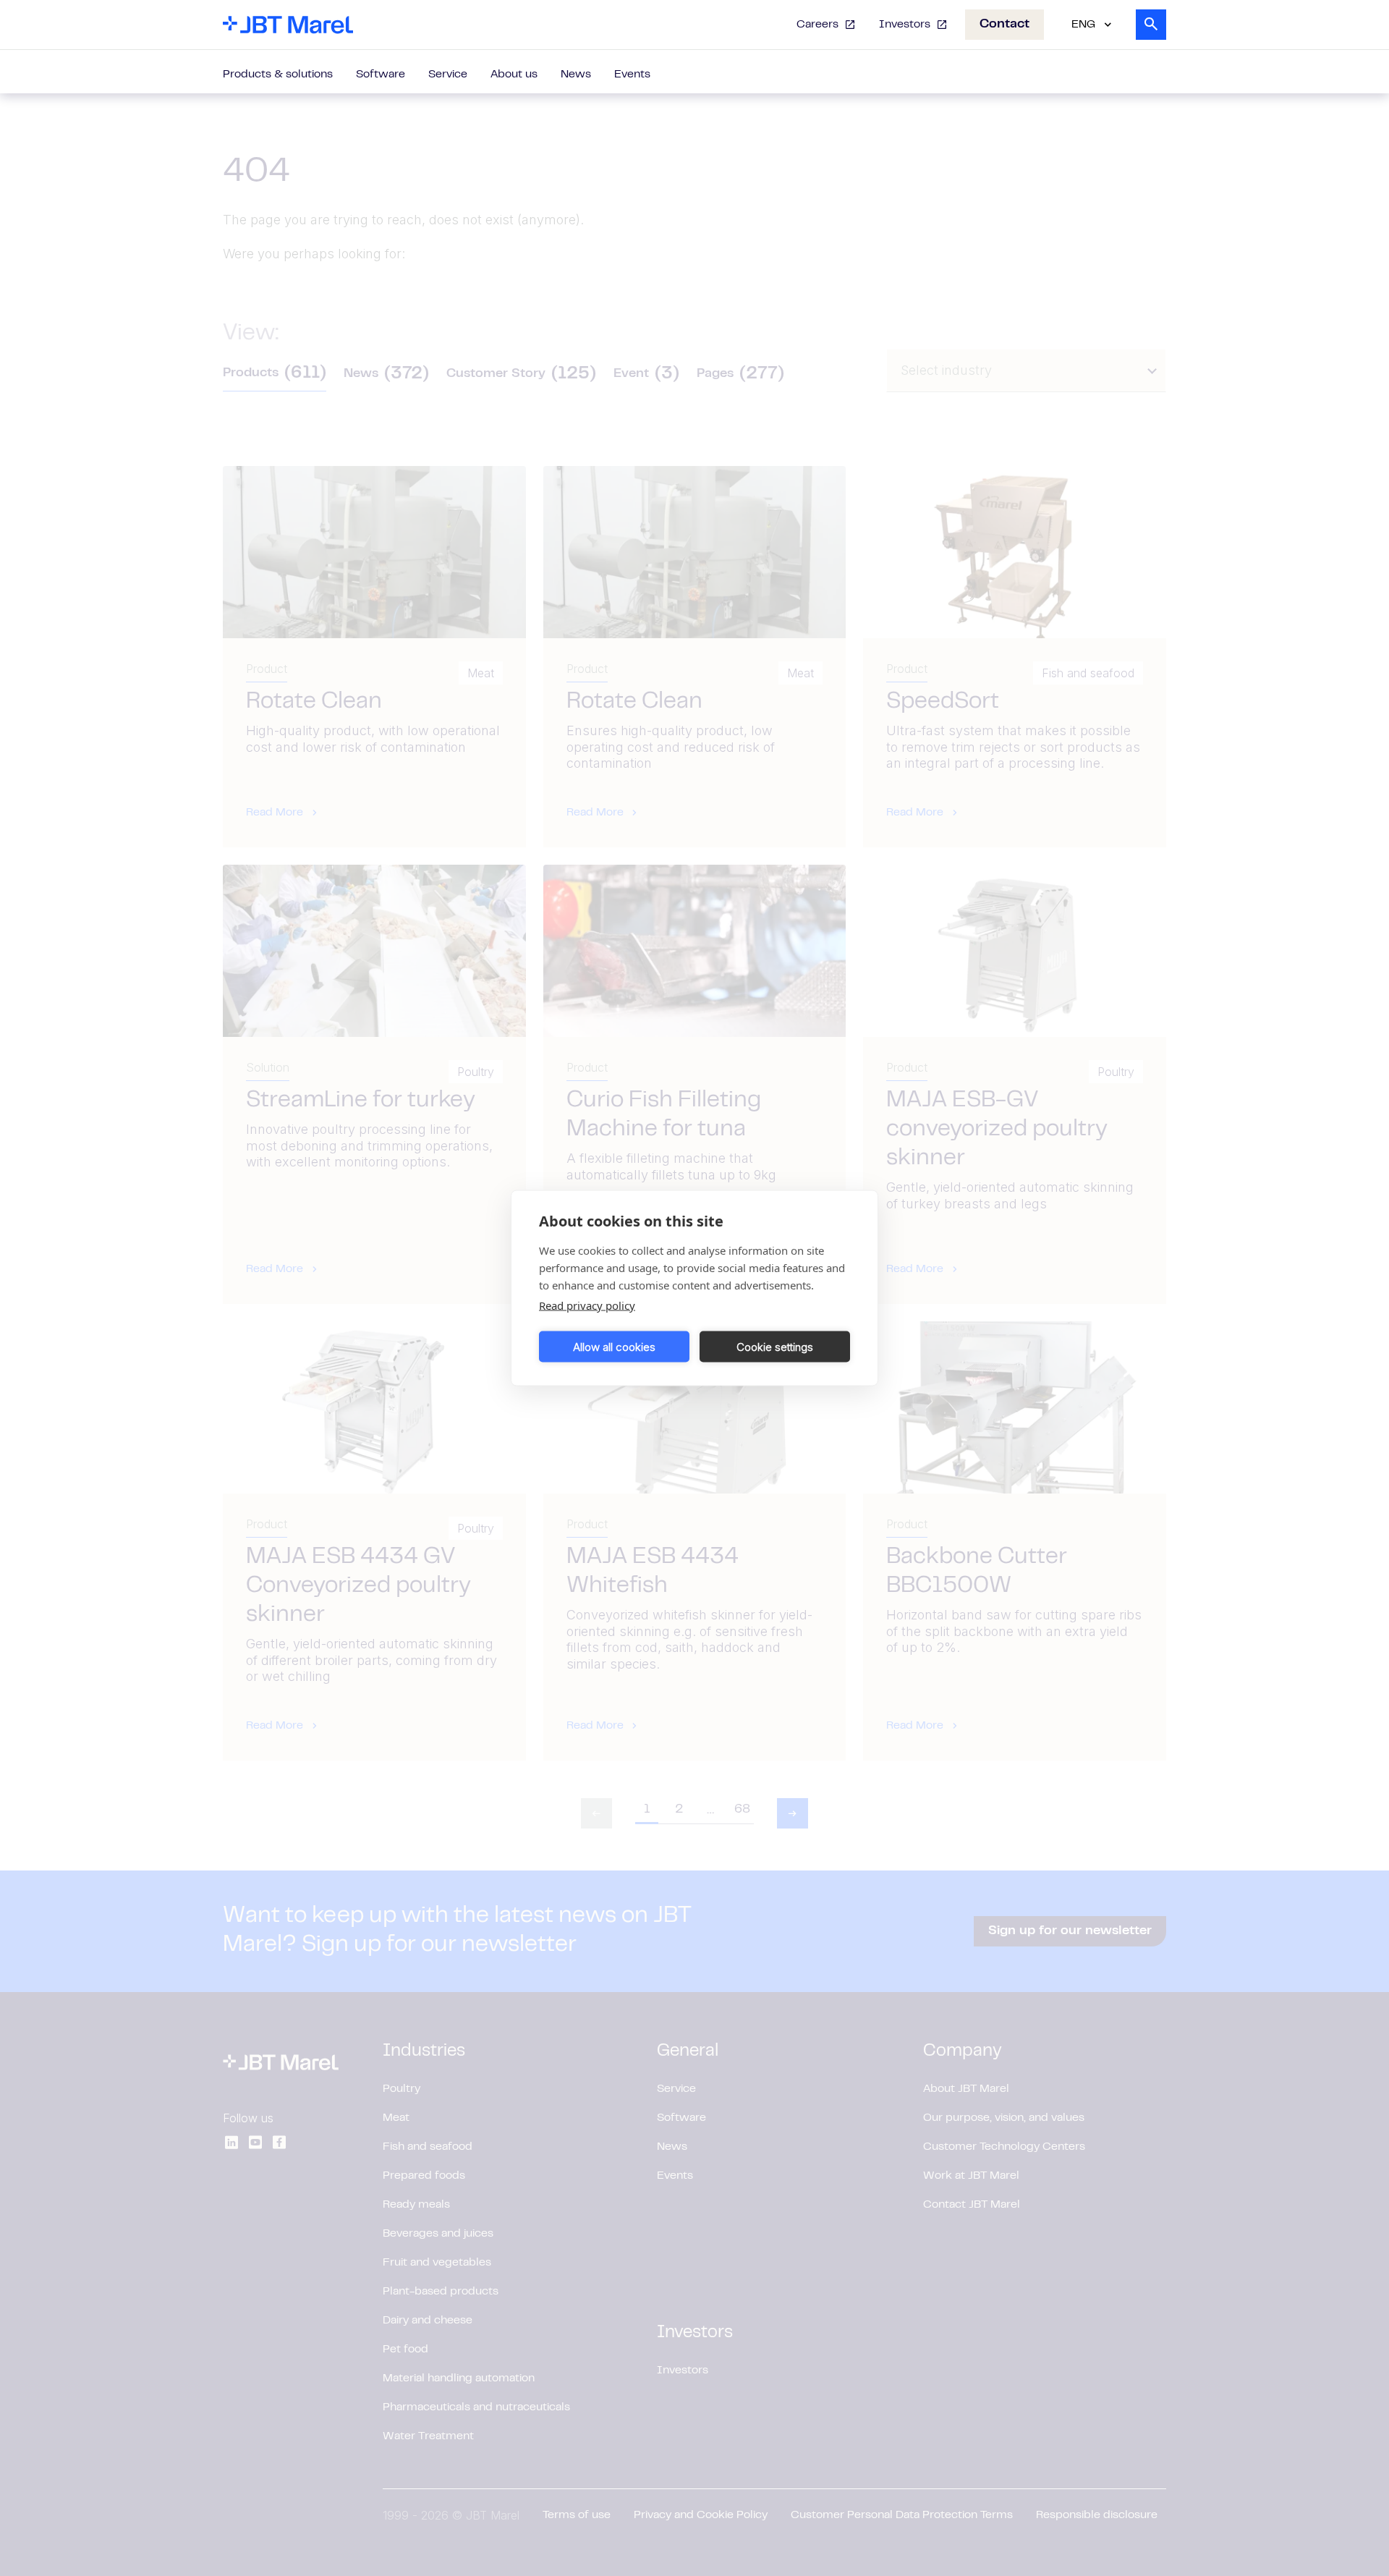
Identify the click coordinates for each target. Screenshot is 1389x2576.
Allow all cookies (614, 1346)
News (576, 75)
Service (448, 75)
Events (632, 75)
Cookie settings (775, 1346)
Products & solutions (278, 75)
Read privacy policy (587, 1305)
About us (514, 75)
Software (381, 75)
